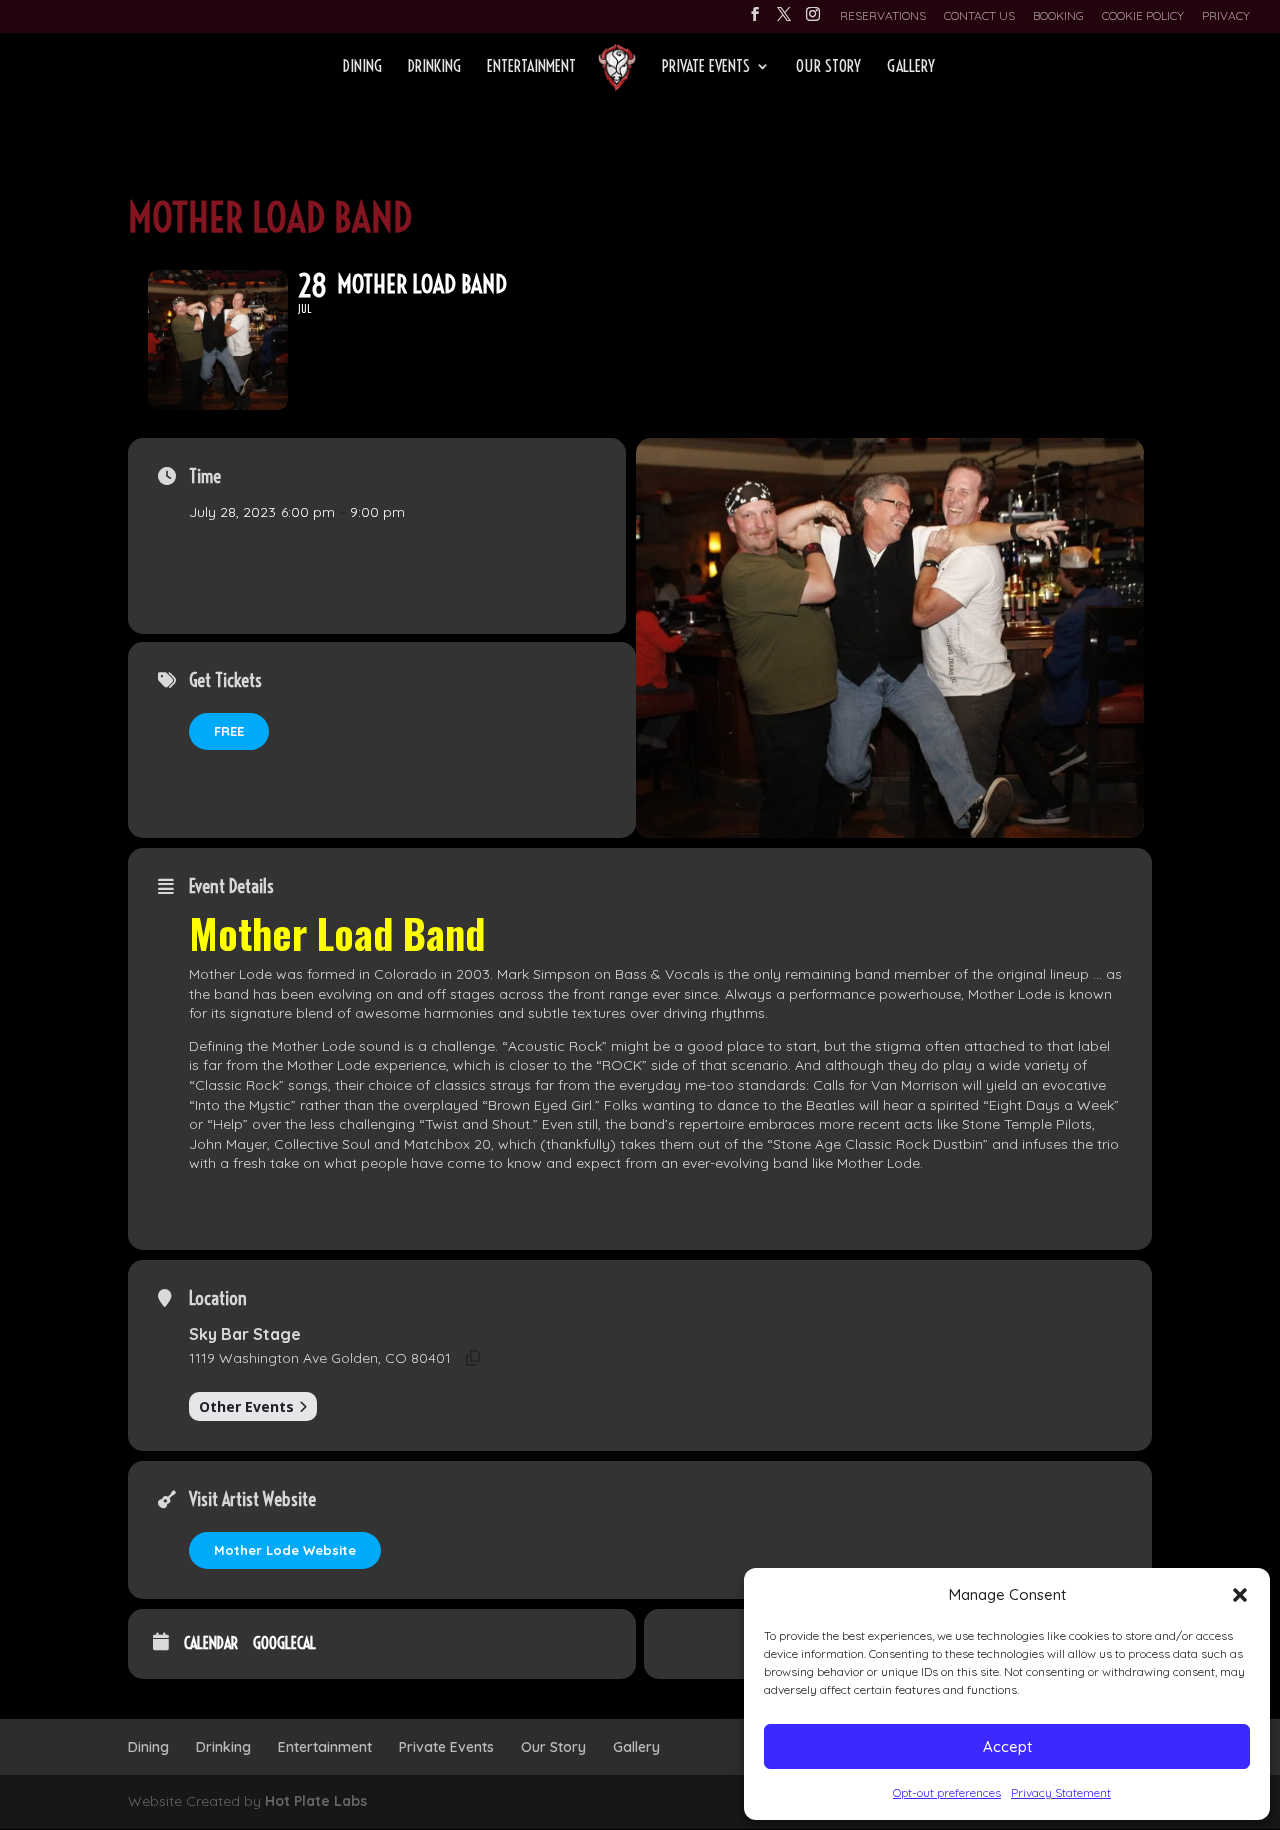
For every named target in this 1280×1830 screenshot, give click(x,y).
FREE (229, 731)
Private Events (706, 67)
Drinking (434, 67)
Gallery (911, 67)
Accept (1007, 1746)
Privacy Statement (1061, 1792)
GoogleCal (284, 1643)
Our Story (828, 67)
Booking (1058, 16)
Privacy (1226, 16)
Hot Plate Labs (316, 1801)
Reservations (883, 16)
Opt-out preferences (947, 1792)
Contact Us (979, 16)
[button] (1240, 1595)
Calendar (211, 1643)
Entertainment (531, 67)
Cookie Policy (1143, 16)
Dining (362, 67)
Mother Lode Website (285, 1550)
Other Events (246, 1406)
